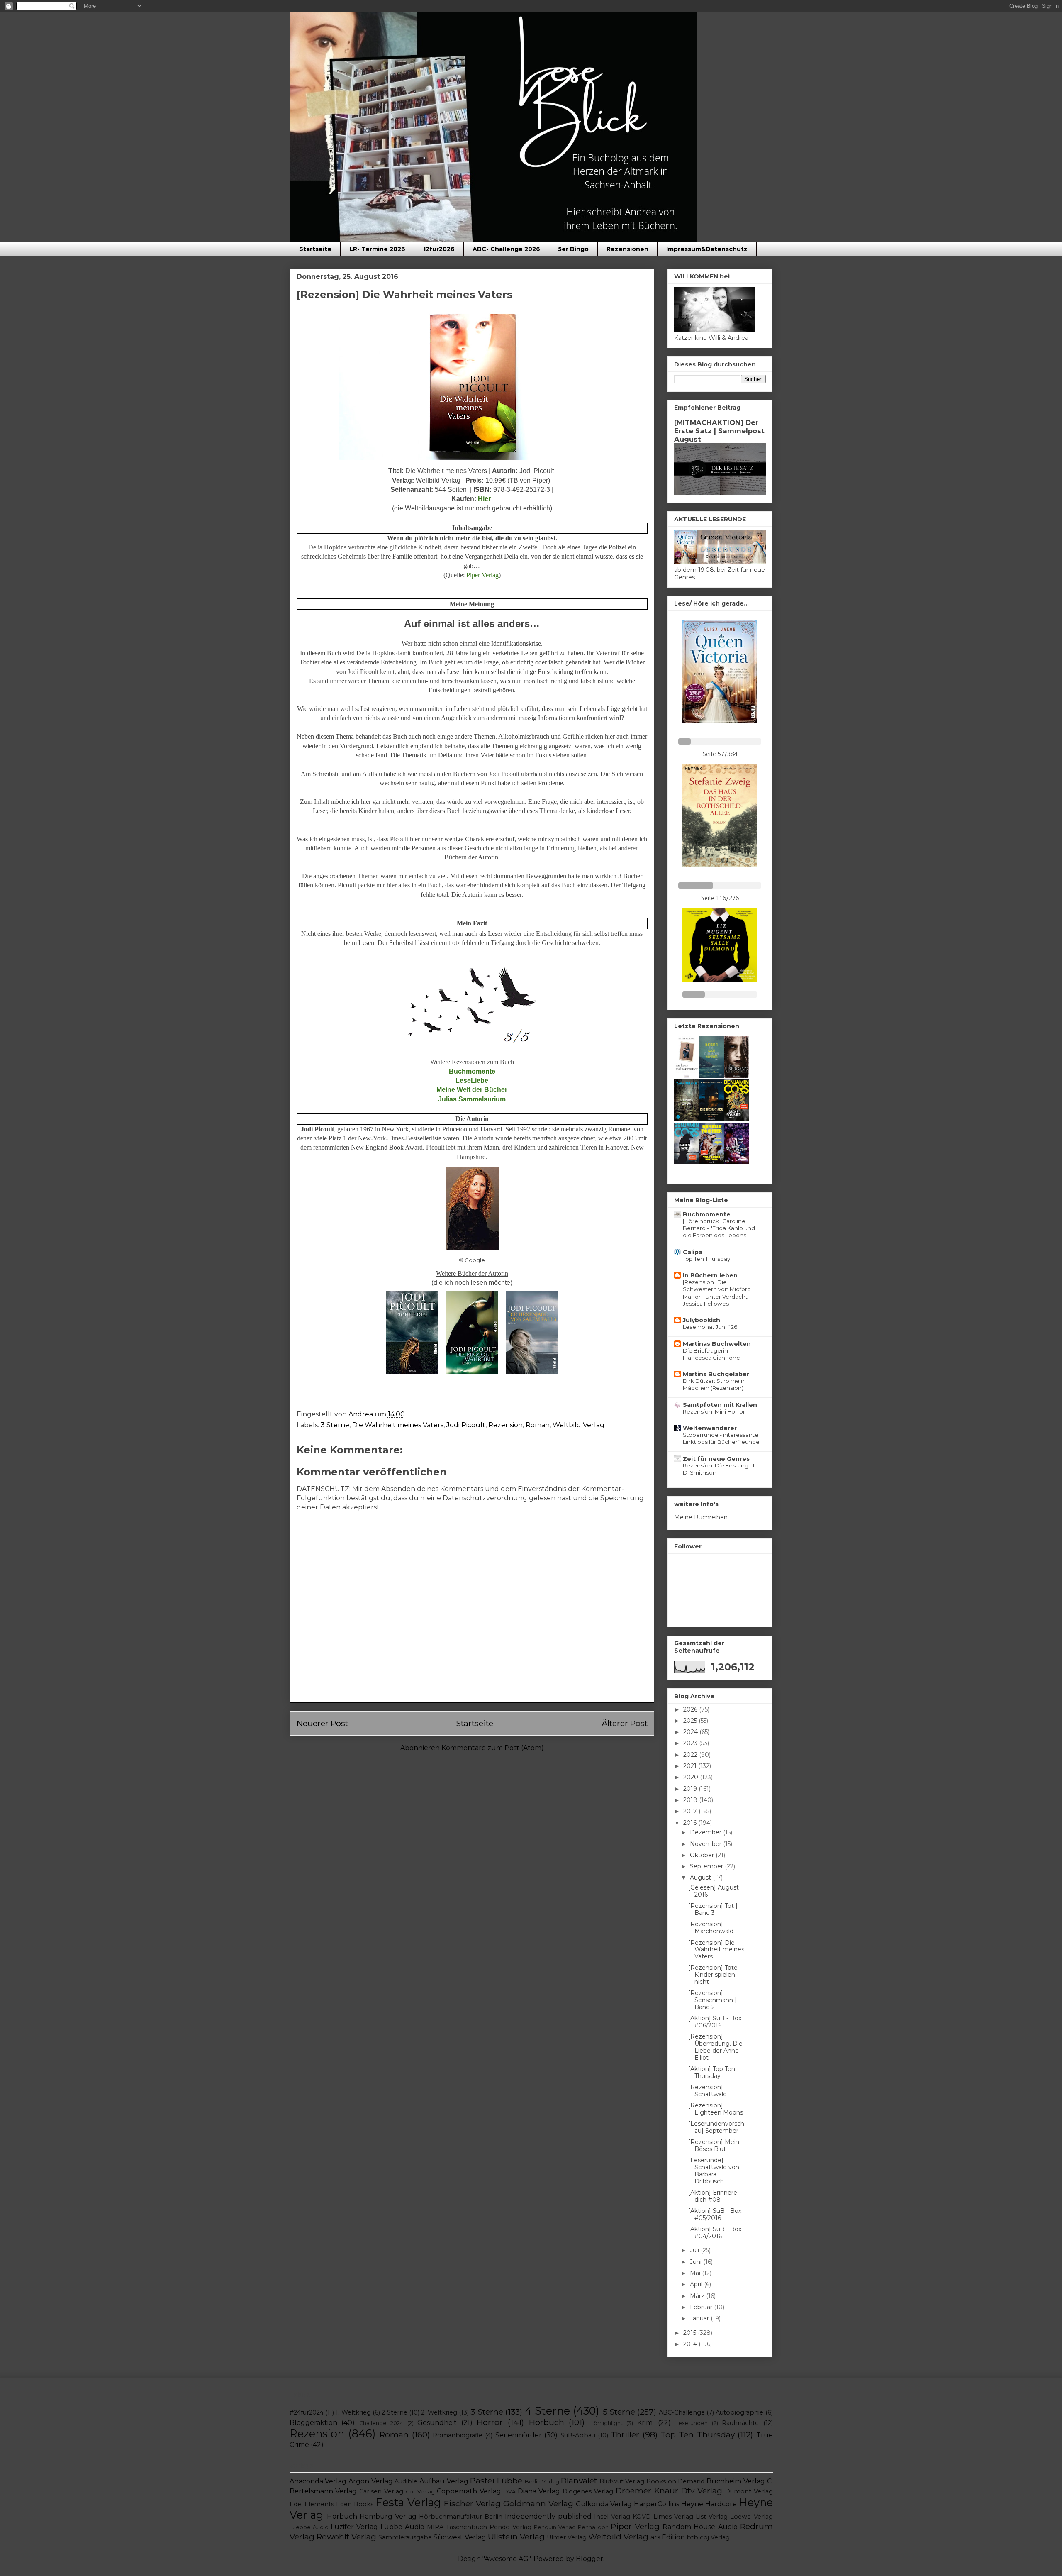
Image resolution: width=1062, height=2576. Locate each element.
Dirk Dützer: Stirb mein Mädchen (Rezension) (714, 1384)
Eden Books (355, 2504)
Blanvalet (579, 2481)
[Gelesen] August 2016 (714, 1891)
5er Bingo (573, 249)
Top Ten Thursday (706, 1259)
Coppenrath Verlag (469, 2491)
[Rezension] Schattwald (708, 2091)
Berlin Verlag (542, 2482)
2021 (691, 1766)
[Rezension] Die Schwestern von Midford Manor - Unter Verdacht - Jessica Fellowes (717, 1293)
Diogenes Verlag (588, 2491)
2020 (692, 1777)
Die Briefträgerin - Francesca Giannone (711, 1354)
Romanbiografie (458, 2435)
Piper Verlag (635, 2526)
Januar (700, 2318)
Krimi (645, 2423)
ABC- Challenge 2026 (506, 249)
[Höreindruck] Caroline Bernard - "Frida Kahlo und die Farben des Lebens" (719, 1228)
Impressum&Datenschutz (707, 249)
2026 (691, 1709)
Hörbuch (547, 2422)
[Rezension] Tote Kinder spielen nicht (713, 1975)
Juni (697, 2262)
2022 (691, 1755)
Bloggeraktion (313, 2423)
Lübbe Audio (402, 2527)
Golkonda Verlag (604, 2504)
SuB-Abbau (578, 2435)
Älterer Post (625, 1723)
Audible (406, 2481)
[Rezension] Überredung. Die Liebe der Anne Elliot (715, 2047)
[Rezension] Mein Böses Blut (714, 2145)
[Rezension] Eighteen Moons (716, 2109)
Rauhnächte (740, 2423)
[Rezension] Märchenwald (711, 1928)
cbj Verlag (715, 2537)
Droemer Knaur (647, 2491)
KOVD (642, 2517)
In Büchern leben (710, 1275)
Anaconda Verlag (318, 2481)
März (698, 2296)
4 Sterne (547, 2411)
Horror (490, 2422)
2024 (691, 1732)
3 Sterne (335, 1425)
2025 (691, 1721)
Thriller (625, 2434)
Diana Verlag (539, 2491)
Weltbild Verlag (578, 1425)
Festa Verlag (408, 2502)
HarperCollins (656, 2504)
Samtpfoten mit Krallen (720, 1405)
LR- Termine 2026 (377, 249)
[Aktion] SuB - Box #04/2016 (715, 2233)
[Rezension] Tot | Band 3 (713, 1909)
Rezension (505, 1425)
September (707, 1866)
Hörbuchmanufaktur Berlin (461, 2517)
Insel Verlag (612, 2517)
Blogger (589, 2559)
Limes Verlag (673, 2517)
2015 (691, 2333)
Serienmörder (519, 2435)
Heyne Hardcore (709, 2504)
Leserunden (692, 2423)
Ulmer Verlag (567, 2537)
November (706, 1844)
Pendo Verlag (510, 2527)
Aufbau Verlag (444, 2481)
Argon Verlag (371, 2481)
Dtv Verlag (702, 2491)
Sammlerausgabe (405, 2537)
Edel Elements (312, 2504)
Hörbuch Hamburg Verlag (372, 2516)
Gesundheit (437, 2423)
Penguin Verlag (555, 2527)
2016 (691, 1823)
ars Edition (668, 2537)
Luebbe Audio (309, 2527)
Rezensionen (627, 249)
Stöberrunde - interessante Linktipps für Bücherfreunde (721, 1438)
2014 (691, 2344)
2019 (691, 1789)
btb (692, 2537)
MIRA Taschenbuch (457, 2527)
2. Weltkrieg (439, 2412)
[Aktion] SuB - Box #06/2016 (715, 2022)
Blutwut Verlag (622, 2481)
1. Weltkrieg (353, 2412)
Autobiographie (739, 2412)
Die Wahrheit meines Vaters (398, 1425)
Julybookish (702, 1320)
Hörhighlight (606, 2423)
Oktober (703, 1855)
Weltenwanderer (710, 1428)
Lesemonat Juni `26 (710, 1327)
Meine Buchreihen (701, 1517)
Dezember (706, 1832)
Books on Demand (675, 2481)
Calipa (693, 1252)
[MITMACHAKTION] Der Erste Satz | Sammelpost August (719, 431)
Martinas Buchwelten (717, 1344)
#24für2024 (307, 2412)
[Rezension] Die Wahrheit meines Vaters (716, 1950)
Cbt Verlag (420, 2492)
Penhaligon (593, 2527)
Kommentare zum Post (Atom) (493, 1748)
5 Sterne (619, 2412)
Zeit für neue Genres (716, 1459)
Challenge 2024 (381, 2423)
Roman (538, 1425)
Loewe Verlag (751, 2517)
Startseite (315, 249)
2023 (691, 1743)
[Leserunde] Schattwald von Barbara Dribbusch (714, 2171)
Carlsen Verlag (381, 2491)
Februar (702, 2307)
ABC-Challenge (682, 2412)
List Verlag (712, 2517)
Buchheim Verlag (736, 2481)
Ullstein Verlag (516, 2537)
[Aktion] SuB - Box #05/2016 (715, 2214)
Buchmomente (707, 1214)
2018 (691, 1800)
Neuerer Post (322, 1723)
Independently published (548, 2516)
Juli (695, 2250)
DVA (510, 2492)
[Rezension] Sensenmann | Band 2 (712, 2000)
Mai (696, 2273)
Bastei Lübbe (496, 2481)
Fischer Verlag (472, 2503)
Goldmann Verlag (538, 2503)
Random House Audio (700, 2527)
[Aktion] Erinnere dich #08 (713, 2196)
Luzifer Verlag (354, 2527)
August (701, 1878)
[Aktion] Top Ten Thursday (712, 2072)
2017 (691, 1811)
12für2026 (439, 249)
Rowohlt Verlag (346, 2537)
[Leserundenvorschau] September (716, 2127)
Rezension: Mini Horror (714, 1411)
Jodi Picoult (466, 1425)
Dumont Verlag (749, 2491)
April (697, 2284)
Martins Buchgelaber (716, 1374)
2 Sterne (394, 2412)
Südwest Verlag (460, 2537)
